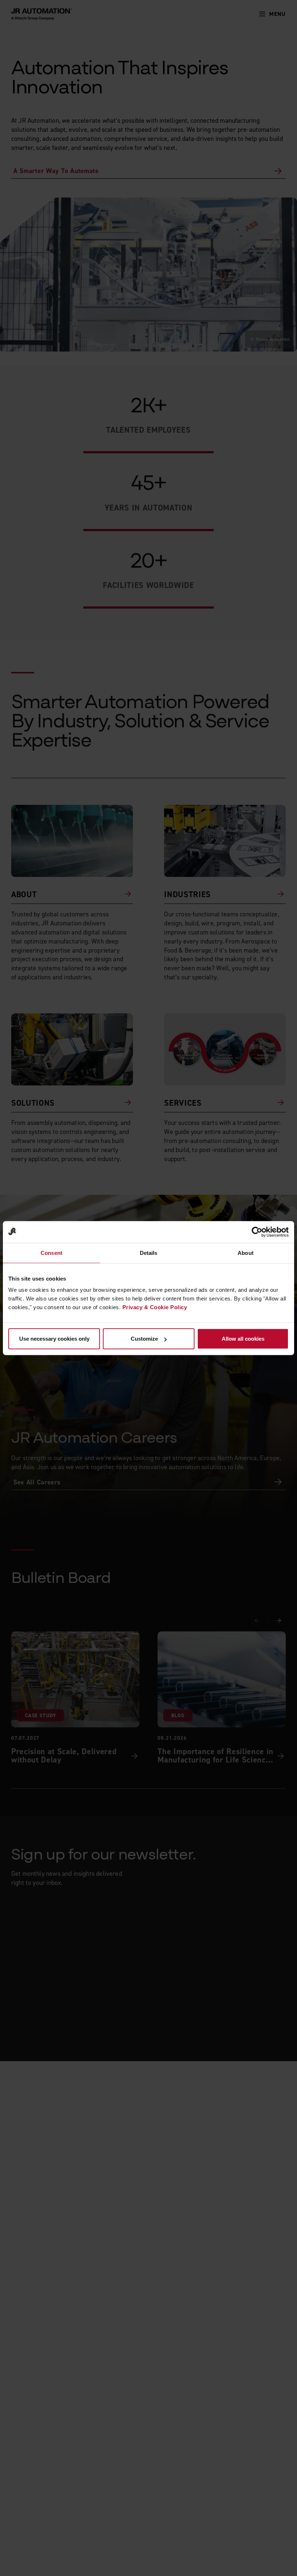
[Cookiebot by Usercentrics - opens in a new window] (257, 1232)
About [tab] (246, 1253)
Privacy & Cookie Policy (155, 1307)
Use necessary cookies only (54, 1339)
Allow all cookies (243, 1339)
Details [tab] (149, 1253)
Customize (144, 1339)
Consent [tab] (51, 1253)
